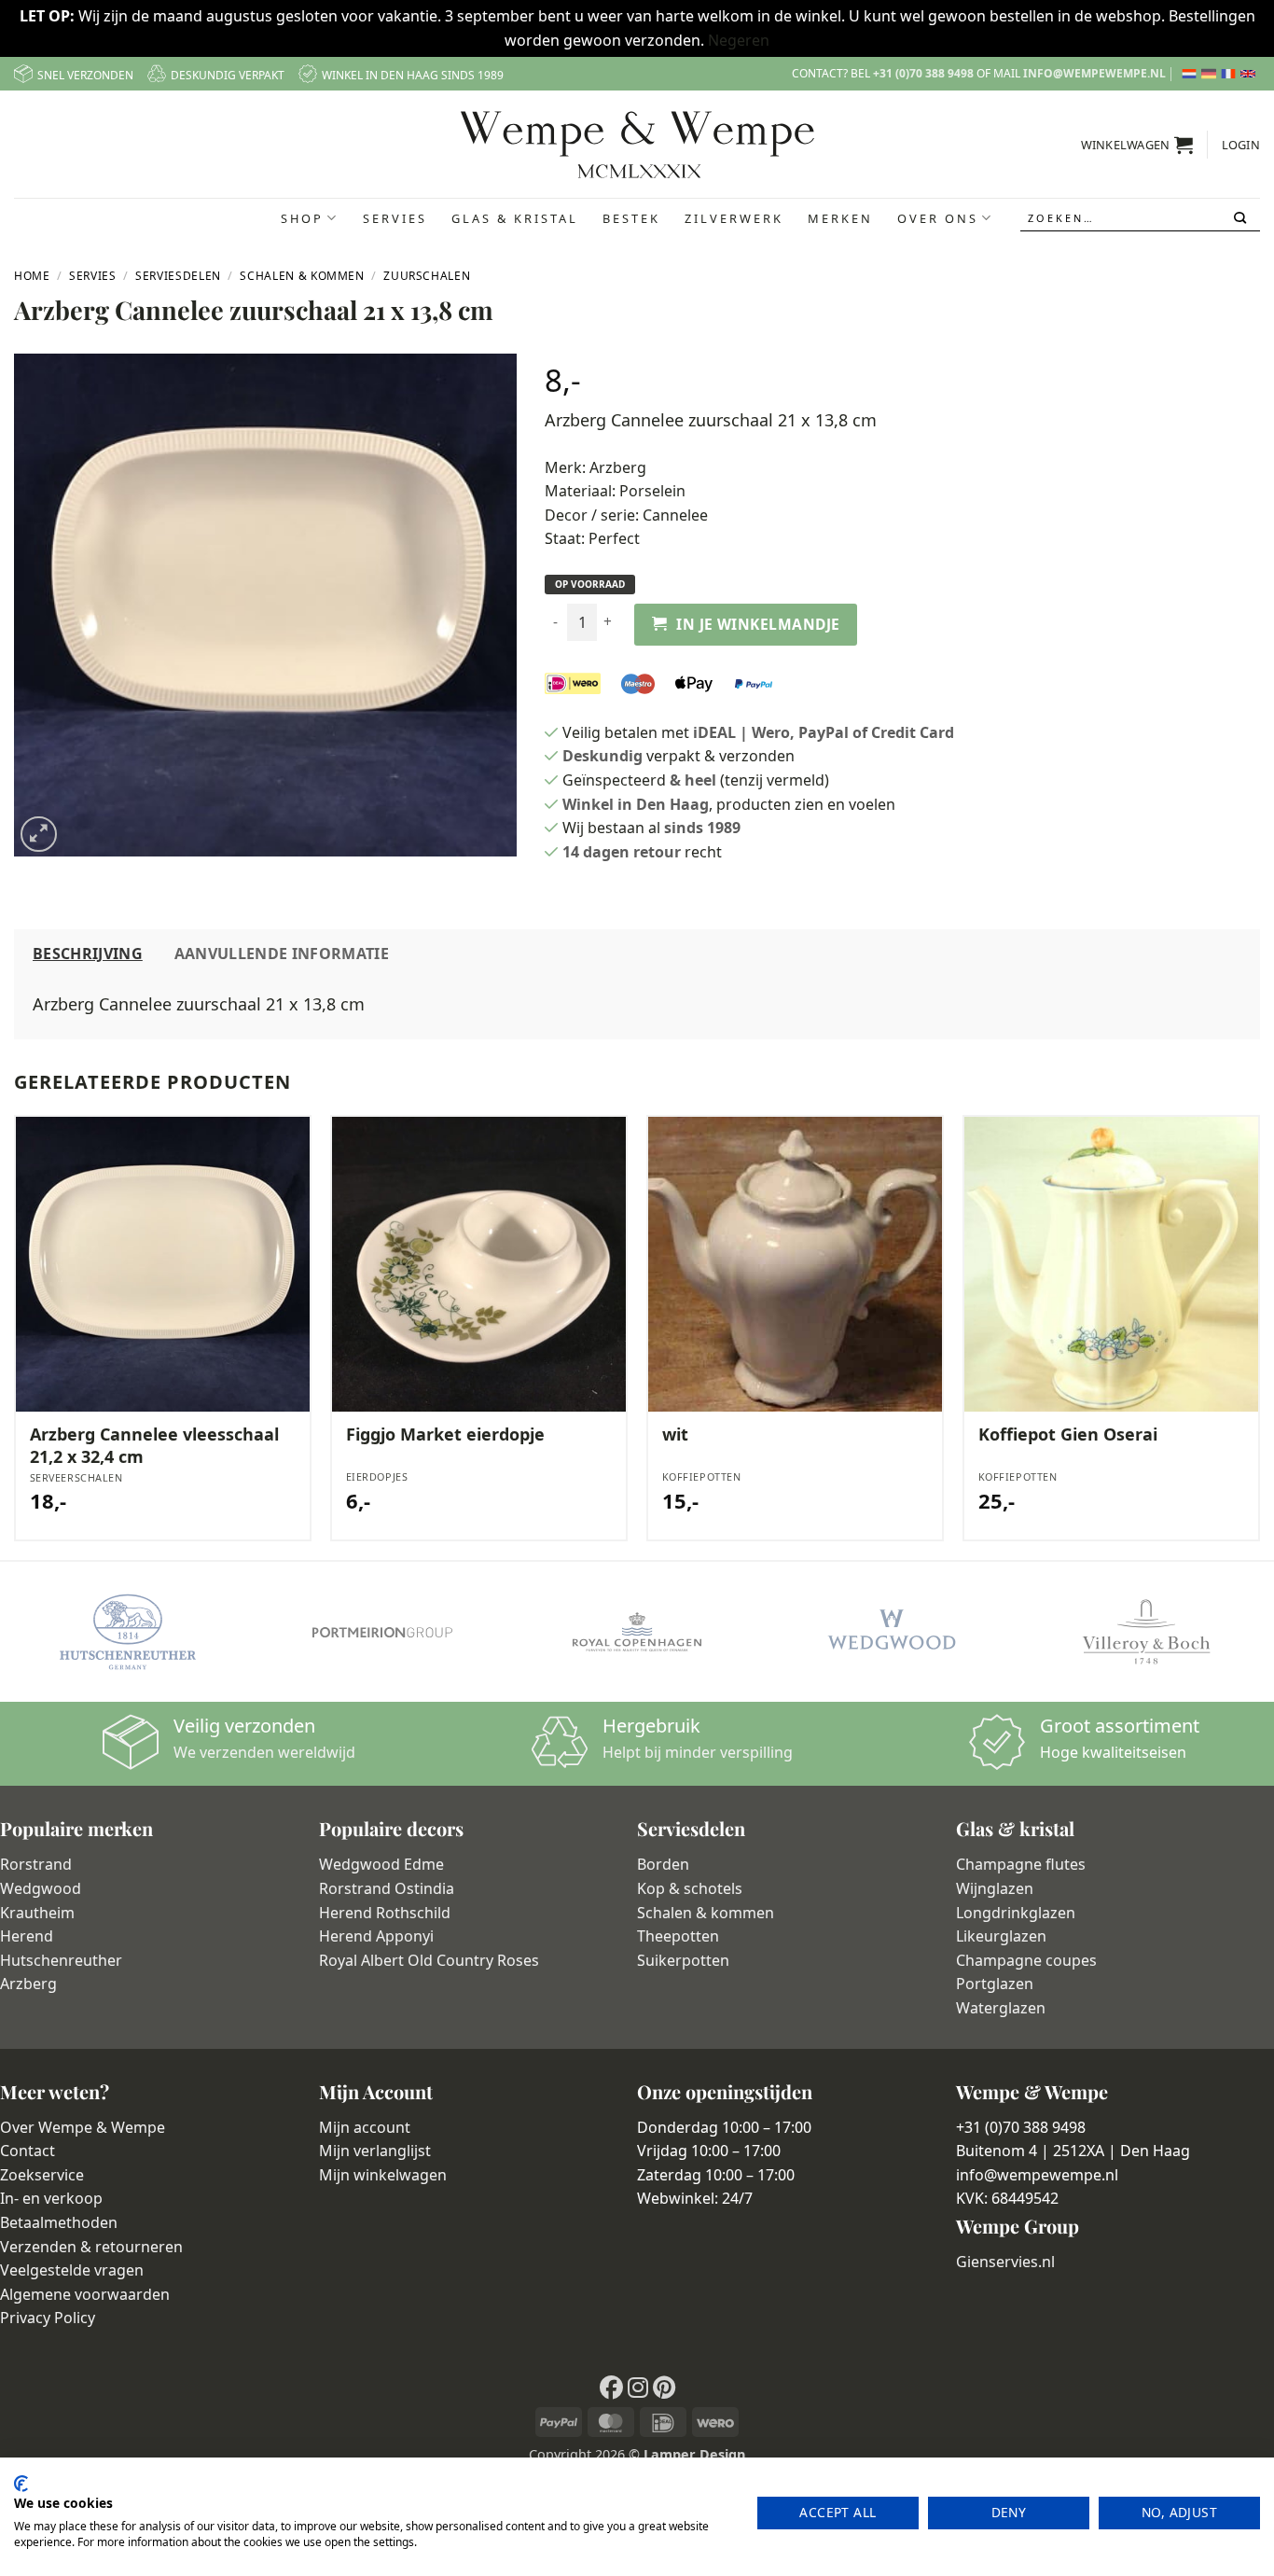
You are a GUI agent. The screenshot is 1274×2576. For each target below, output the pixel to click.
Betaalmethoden (59, 2222)
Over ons (938, 218)
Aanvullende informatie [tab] (282, 954)
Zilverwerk (734, 218)
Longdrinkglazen (1016, 1913)
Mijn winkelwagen (383, 2175)
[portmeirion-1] (382, 1632)
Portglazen (995, 1984)
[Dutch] (1191, 74)
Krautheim (37, 1913)
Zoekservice (42, 2175)
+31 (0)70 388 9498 (923, 73)
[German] (1211, 74)
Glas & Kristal (515, 218)
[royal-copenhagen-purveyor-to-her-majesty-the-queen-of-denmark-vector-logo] (637, 1632)
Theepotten (678, 1936)
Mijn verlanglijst (375, 2151)
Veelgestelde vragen (72, 2270)
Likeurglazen (1001, 1936)
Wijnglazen (995, 1888)
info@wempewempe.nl (1094, 73)
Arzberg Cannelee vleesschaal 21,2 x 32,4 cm (154, 1445)
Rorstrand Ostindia (387, 1888)
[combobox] (1141, 218)
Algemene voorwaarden (85, 2294)
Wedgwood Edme (381, 1864)
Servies (395, 218)
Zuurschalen (427, 276)
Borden (663, 1864)
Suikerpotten (683, 1960)
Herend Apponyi (376, 1936)
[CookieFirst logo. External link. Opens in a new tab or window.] (21, 2484)
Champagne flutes (1021, 1864)
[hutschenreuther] (127, 1632)
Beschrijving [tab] (88, 954)
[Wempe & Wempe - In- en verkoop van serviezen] (637, 145)
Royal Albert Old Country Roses (429, 1960)
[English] (1250, 74)
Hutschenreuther (61, 1960)
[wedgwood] (891, 1632)
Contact (28, 2151)
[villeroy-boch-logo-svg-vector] (1147, 1632)
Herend (27, 1936)
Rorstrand (36, 1864)
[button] (1137, 145)
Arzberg (618, 467)
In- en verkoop (51, 2198)
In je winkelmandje (758, 624)
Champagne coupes (1026, 1960)
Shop (302, 218)
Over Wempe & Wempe (83, 2127)
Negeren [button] (739, 40)
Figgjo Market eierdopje (445, 1434)
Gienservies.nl (1005, 2262)
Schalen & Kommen (302, 276)
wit (675, 1434)
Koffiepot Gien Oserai (1068, 1434)
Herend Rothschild (385, 1913)
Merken (840, 218)
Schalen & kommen (706, 1913)
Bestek (631, 218)
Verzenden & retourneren (91, 2247)
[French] (1231, 74)
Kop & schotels (690, 1888)
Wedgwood (41, 1888)
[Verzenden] (1242, 218)
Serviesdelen (178, 276)
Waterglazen (1001, 2008)
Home (32, 276)
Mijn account (365, 2127)
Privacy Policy (48, 2318)
